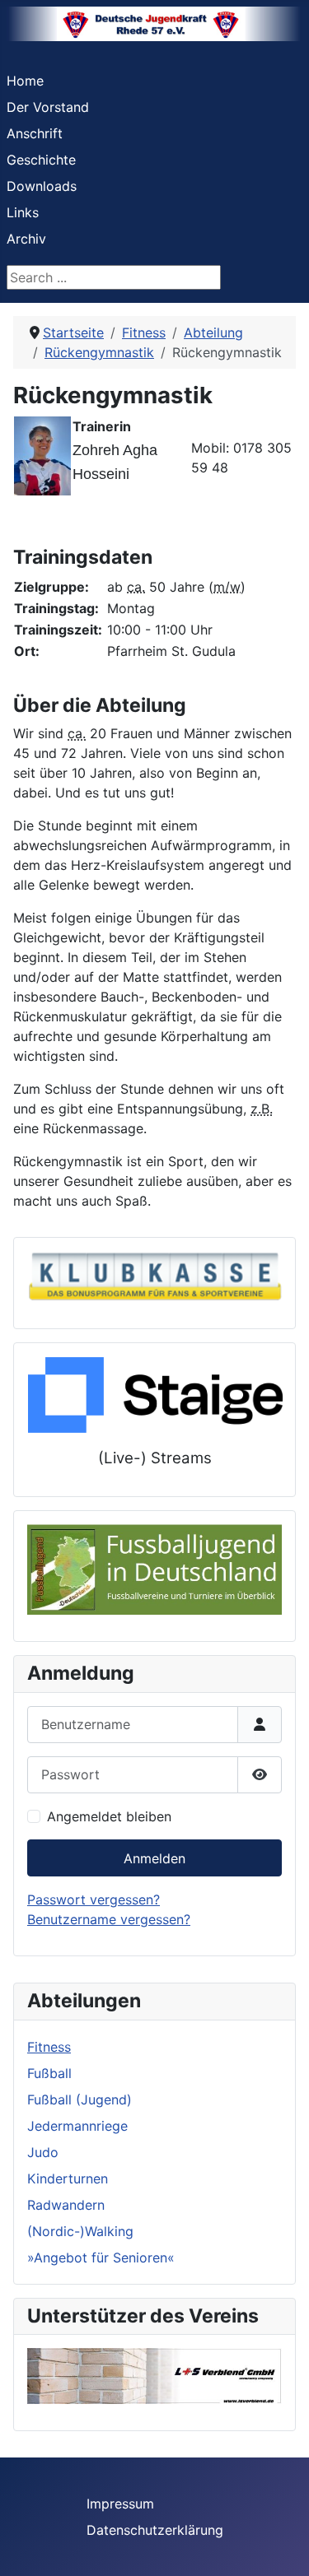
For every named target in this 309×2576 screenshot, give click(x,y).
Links (23, 212)
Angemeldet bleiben (109, 1816)
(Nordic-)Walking (80, 2231)
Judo (43, 2152)
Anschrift (35, 133)
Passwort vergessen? (94, 1899)
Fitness (49, 2047)
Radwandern (66, 2205)
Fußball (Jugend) (80, 2099)
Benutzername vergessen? (109, 1919)
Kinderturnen (68, 2178)
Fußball (49, 2073)
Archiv (26, 239)
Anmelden (154, 1858)
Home (25, 81)
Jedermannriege (77, 2126)
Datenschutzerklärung (155, 2530)
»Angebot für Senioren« (101, 2257)
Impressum (120, 2504)
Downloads (42, 186)
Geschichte (41, 160)
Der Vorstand (48, 107)
